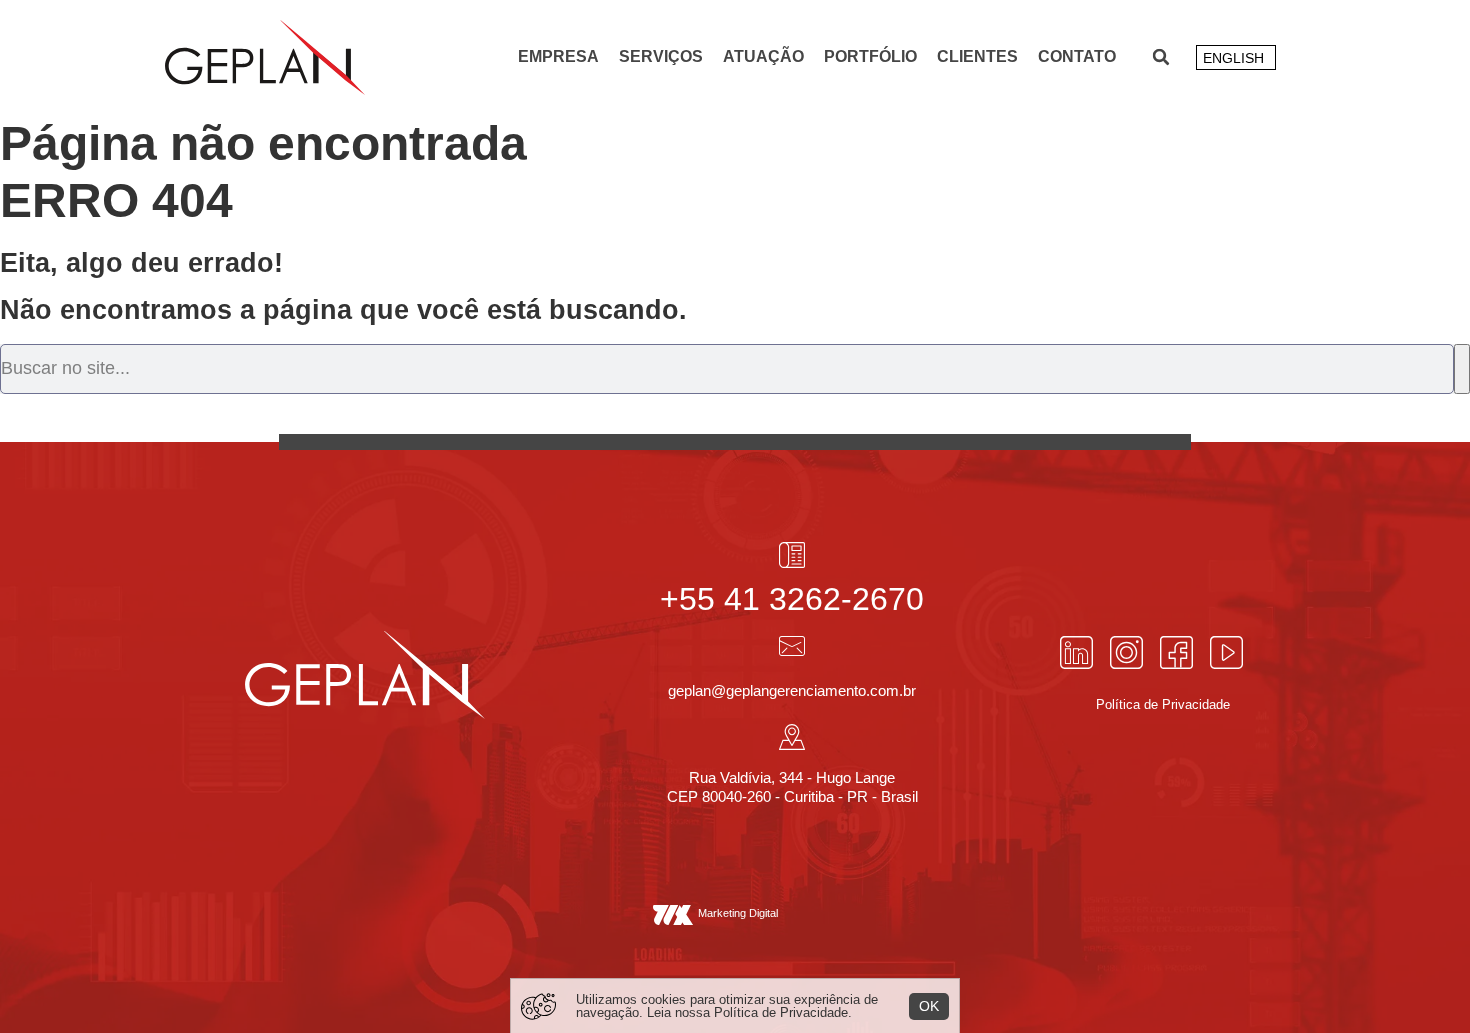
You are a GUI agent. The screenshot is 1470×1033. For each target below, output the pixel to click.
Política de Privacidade (781, 1012)
